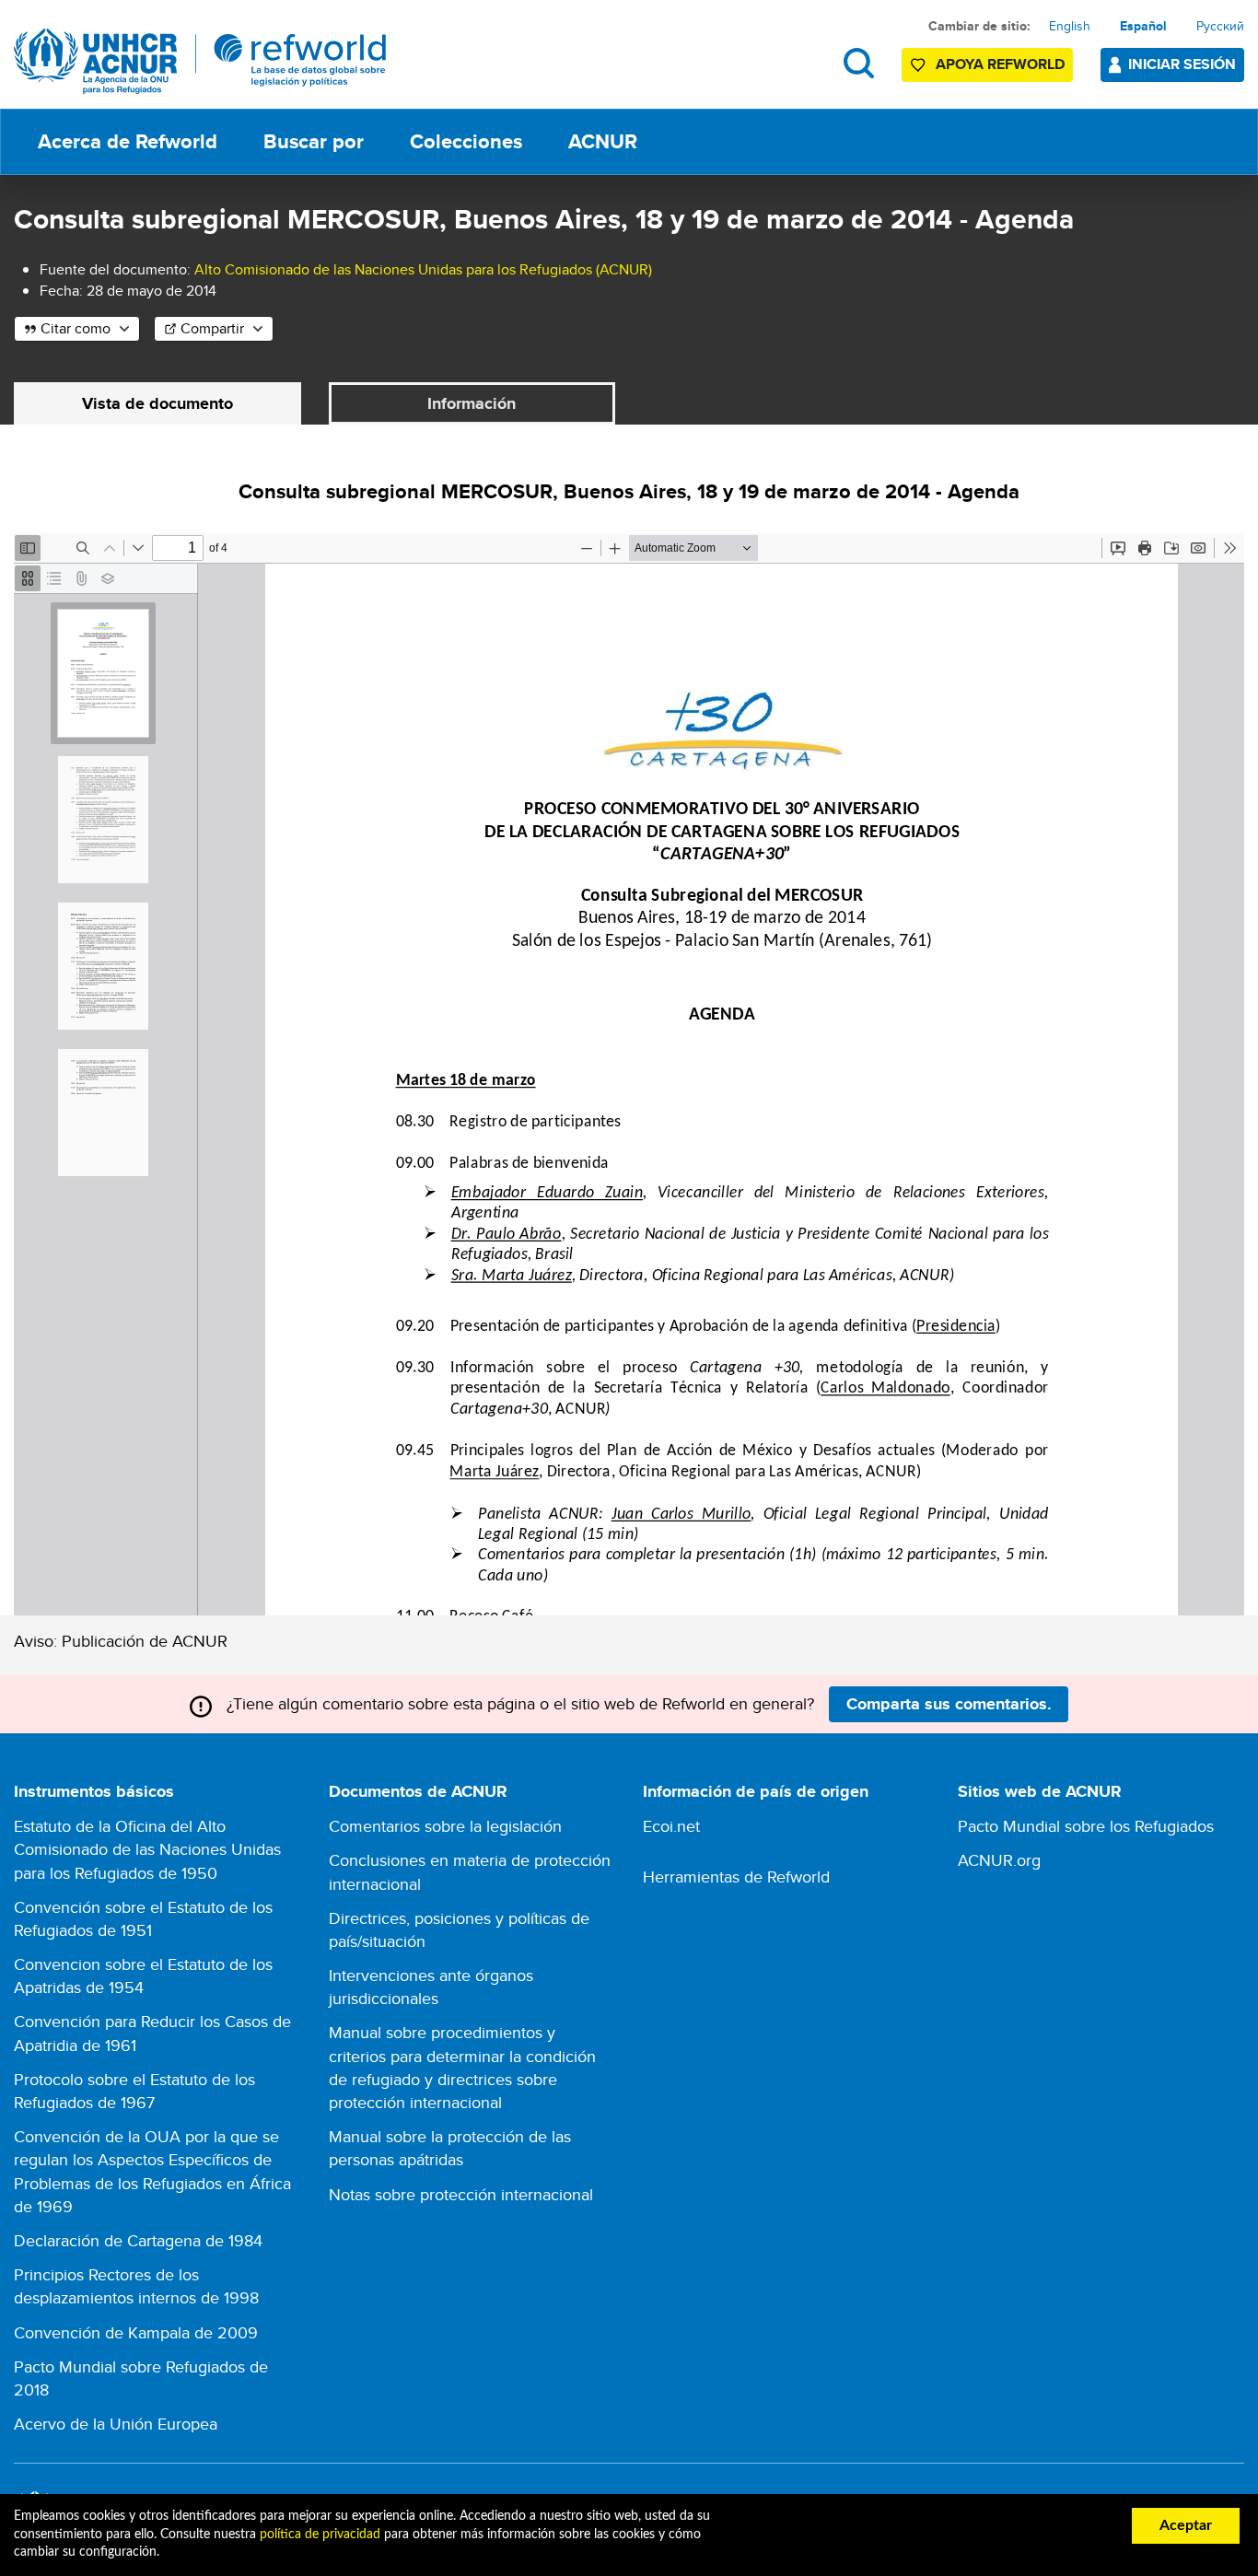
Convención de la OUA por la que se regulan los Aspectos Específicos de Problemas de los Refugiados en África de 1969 (152, 2171)
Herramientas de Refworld (736, 1877)
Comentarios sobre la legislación (445, 1826)
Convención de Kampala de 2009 (136, 2332)
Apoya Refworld (1000, 64)
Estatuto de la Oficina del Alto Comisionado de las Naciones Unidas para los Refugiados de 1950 (147, 1849)
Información (472, 403)
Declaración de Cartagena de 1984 (138, 2240)
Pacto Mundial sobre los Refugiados (1086, 1826)
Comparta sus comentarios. (949, 1704)
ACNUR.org (999, 1860)
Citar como (76, 328)
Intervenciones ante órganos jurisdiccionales (431, 1987)
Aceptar (1186, 2525)
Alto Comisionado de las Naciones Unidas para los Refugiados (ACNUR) (423, 269)
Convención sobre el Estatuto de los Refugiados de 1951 (143, 1918)
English (1070, 26)
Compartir (212, 328)
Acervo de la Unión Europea (116, 2424)
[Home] (200, 61)
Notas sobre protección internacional (461, 2194)
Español (1143, 26)
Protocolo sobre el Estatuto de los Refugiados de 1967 (134, 2091)
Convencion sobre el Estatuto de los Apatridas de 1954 (143, 1976)
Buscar (859, 63)
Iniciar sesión (1182, 64)
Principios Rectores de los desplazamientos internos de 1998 (136, 2286)
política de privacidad (320, 2535)
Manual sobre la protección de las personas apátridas (450, 2148)
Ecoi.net (671, 1826)
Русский (1220, 26)
